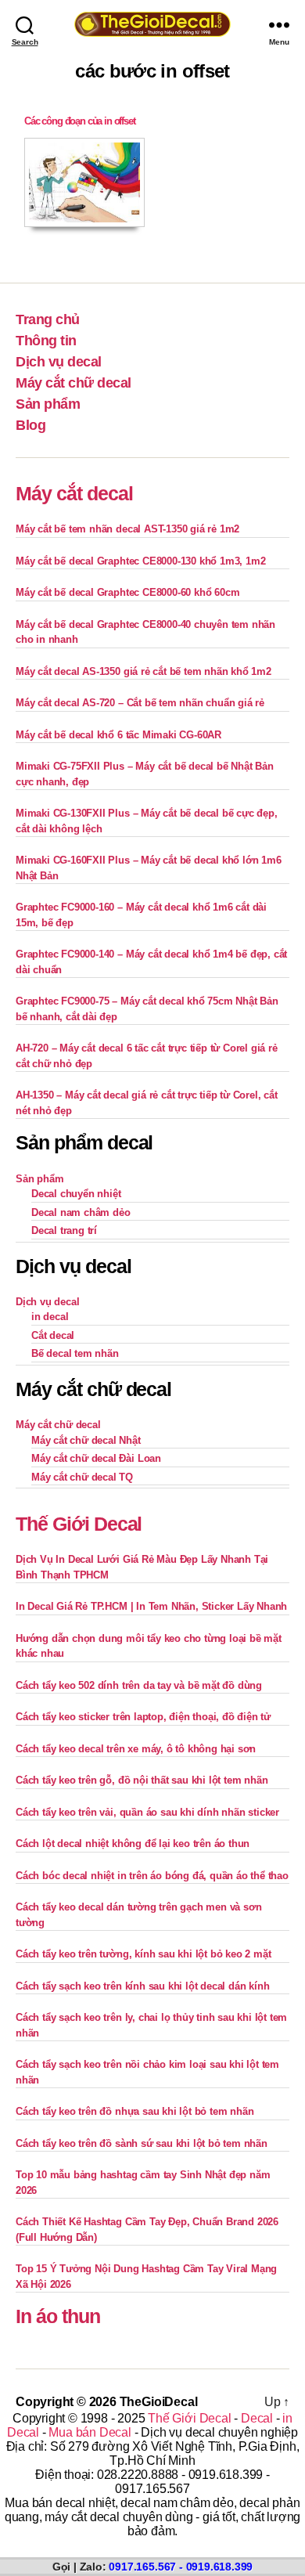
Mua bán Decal (90, 2432)
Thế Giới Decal (79, 1524)
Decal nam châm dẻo (81, 1212)
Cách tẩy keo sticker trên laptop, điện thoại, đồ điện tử (143, 1717)
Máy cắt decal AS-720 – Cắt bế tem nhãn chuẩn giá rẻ (140, 703)
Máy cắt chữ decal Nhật (86, 1440)
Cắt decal (53, 1335)
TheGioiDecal (159, 2402)
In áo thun (58, 2316)
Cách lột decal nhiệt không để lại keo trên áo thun (133, 1844)
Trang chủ (48, 319)
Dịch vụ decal (59, 362)
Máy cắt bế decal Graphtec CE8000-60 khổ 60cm (127, 592)
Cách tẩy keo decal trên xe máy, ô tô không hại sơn (136, 1749)
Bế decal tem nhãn (75, 1353)
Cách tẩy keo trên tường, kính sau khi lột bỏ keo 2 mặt (143, 1954)
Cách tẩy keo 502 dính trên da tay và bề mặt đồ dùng (139, 1685)
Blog (30, 425)
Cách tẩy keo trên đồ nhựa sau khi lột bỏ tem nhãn (135, 2111)
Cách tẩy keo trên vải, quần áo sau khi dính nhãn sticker (147, 1812)
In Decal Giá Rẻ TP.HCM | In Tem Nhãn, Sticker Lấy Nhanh (151, 1606)
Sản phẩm (48, 404)
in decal (50, 1317)
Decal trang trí (64, 1230)
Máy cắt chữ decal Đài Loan (96, 1458)
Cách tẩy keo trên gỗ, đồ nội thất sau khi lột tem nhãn (142, 1780)
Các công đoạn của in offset (80, 121)
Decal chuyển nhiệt (76, 1194)
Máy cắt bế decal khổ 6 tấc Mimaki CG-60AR (118, 735)
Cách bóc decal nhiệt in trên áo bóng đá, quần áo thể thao (152, 1876)
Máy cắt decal (74, 493)
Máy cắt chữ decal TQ (82, 1477)
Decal (257, 2418)
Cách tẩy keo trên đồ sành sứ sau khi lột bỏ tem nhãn (142, 2143)
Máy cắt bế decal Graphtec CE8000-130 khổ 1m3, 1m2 (140, 561)
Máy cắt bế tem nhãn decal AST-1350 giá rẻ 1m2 (127, 529)
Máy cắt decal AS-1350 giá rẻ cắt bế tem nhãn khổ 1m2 (144, 671)
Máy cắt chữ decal (74, 383)
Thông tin (46, 341)
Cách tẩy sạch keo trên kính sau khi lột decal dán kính (142, 1986)
